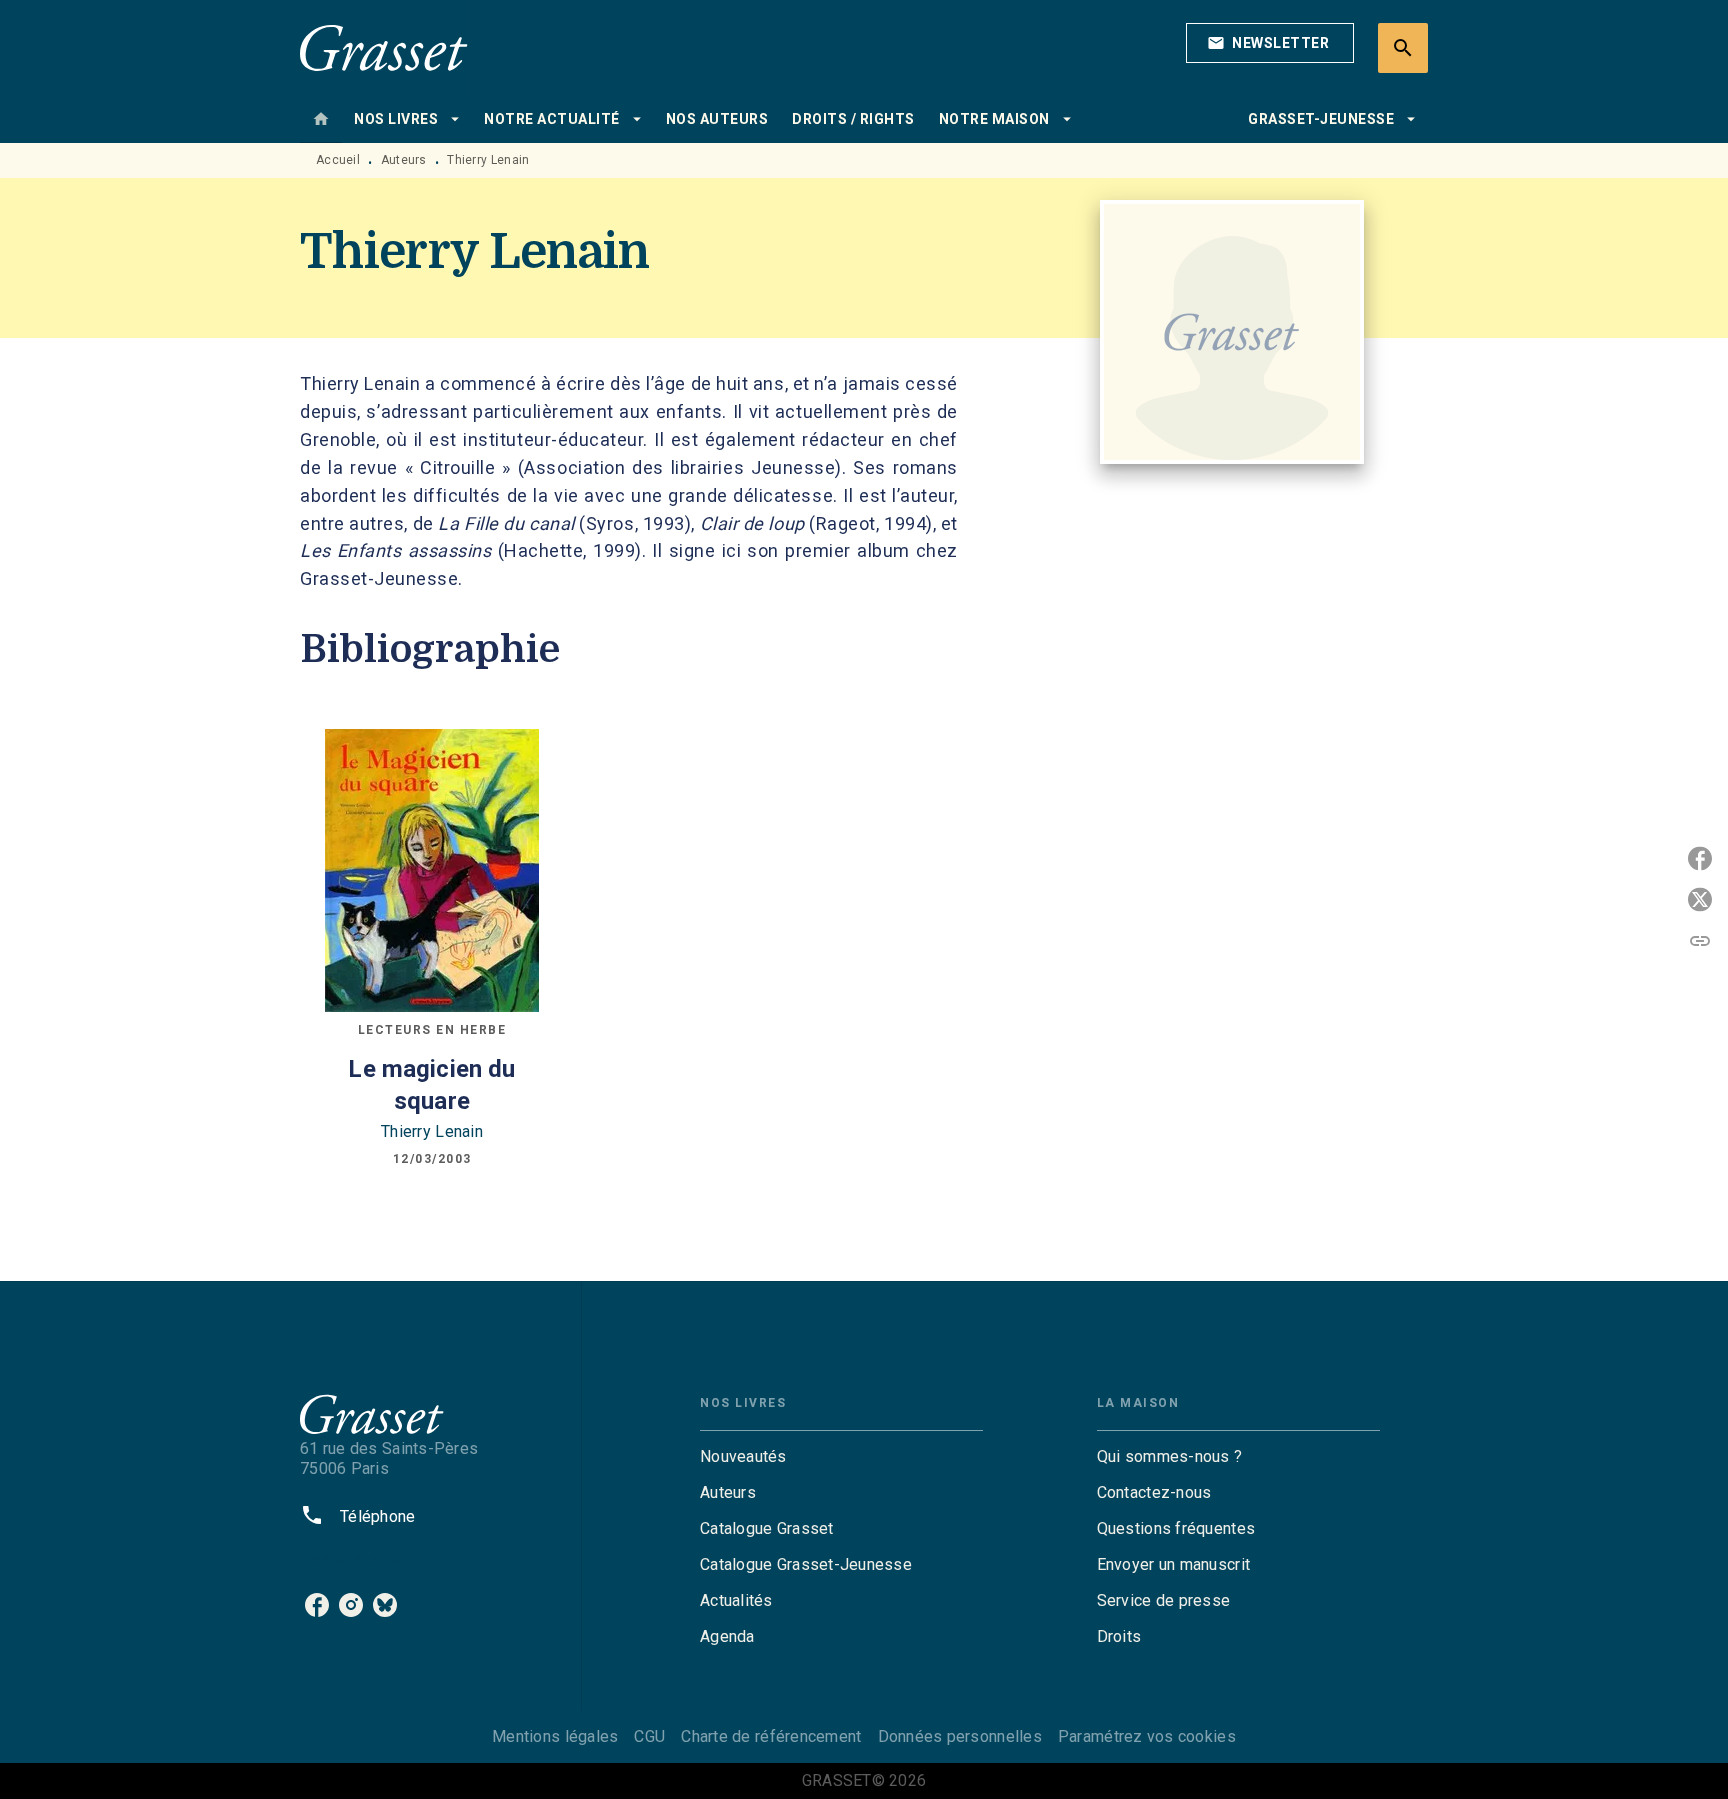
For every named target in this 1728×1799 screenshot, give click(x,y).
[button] (1270, 43)
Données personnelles (960, 1736)
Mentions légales (555, 1736)
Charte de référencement (771, 1736)
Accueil (338, 160)
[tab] (321, 119)
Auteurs (404, 160)
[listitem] (317, 1605)
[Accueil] (384, 47)
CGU (649, 1736)
